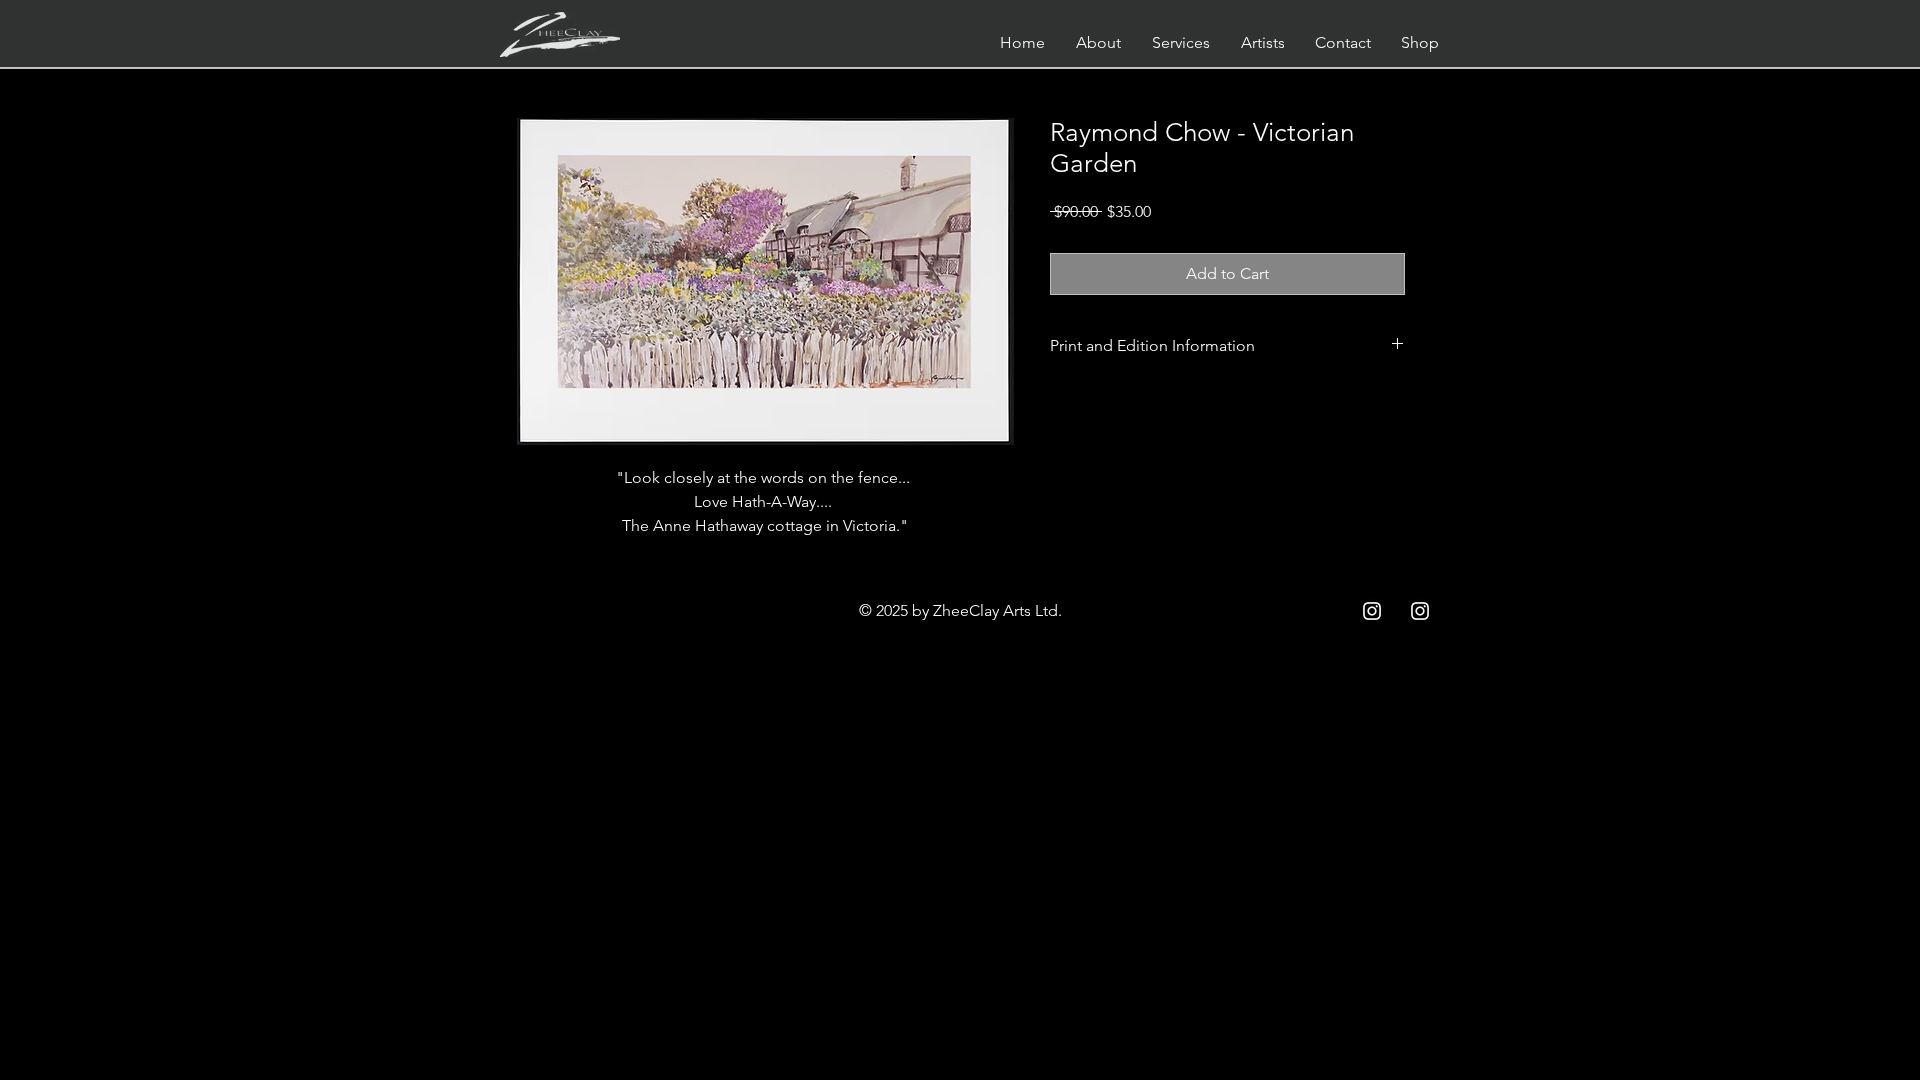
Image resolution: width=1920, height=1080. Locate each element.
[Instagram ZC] (1420, 611)
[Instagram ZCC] (1372, 611)
